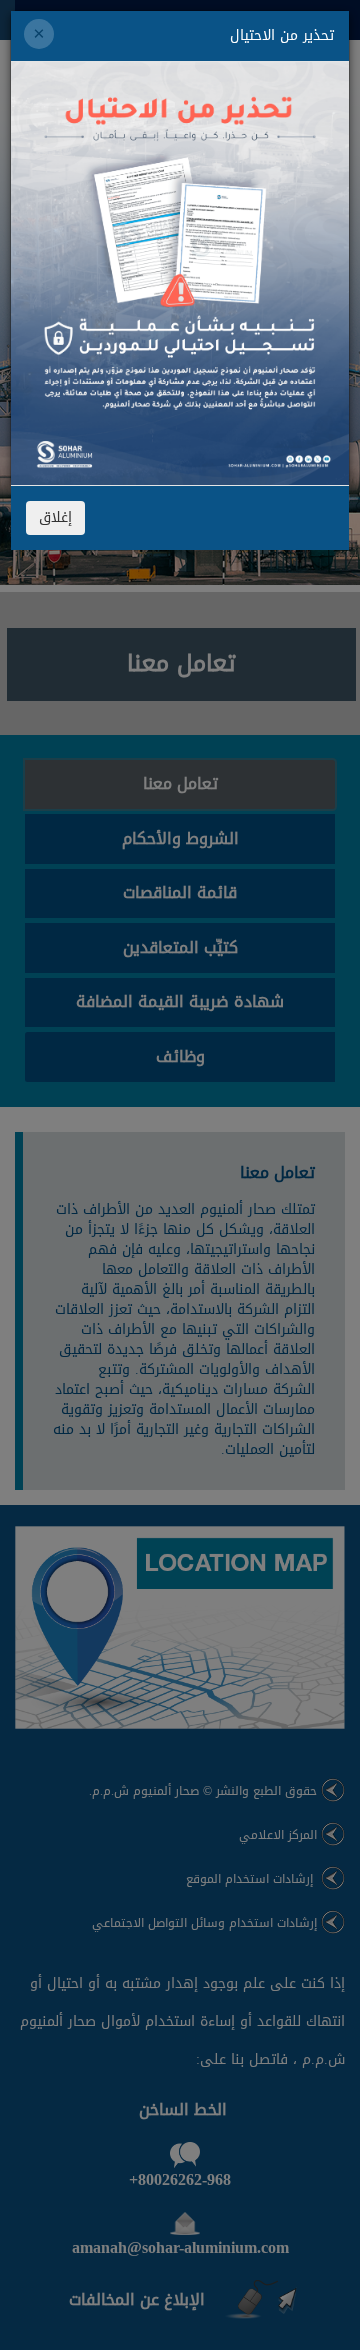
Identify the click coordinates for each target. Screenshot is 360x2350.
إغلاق (55, 517)
